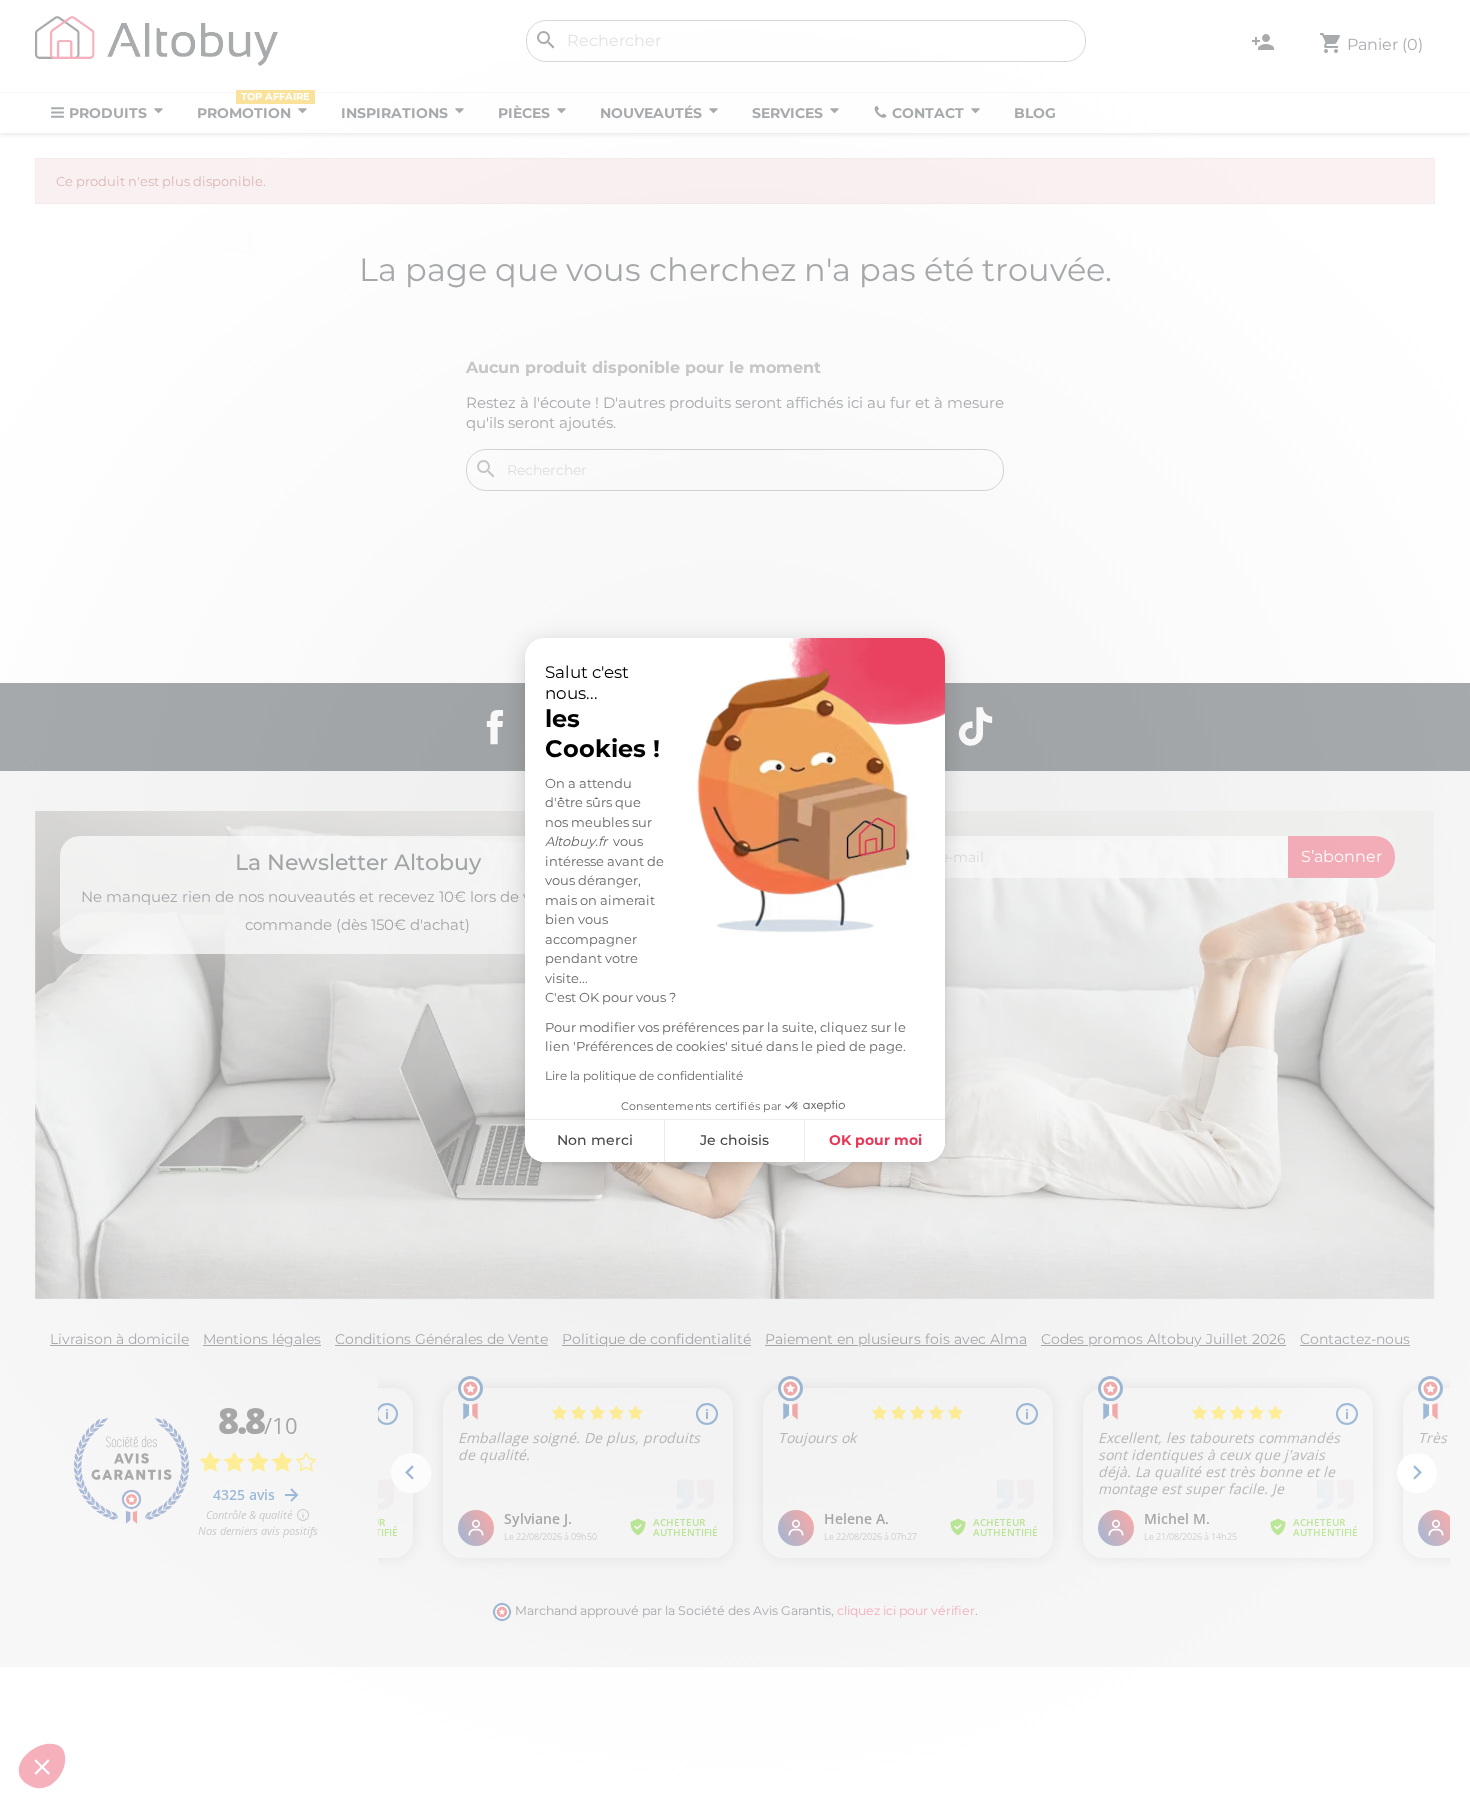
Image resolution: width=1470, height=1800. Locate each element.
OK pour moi (875, 1140)
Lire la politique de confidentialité (644, 1075)
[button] (42, 1766)
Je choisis (734, 1140)
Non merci (595, 1140)
